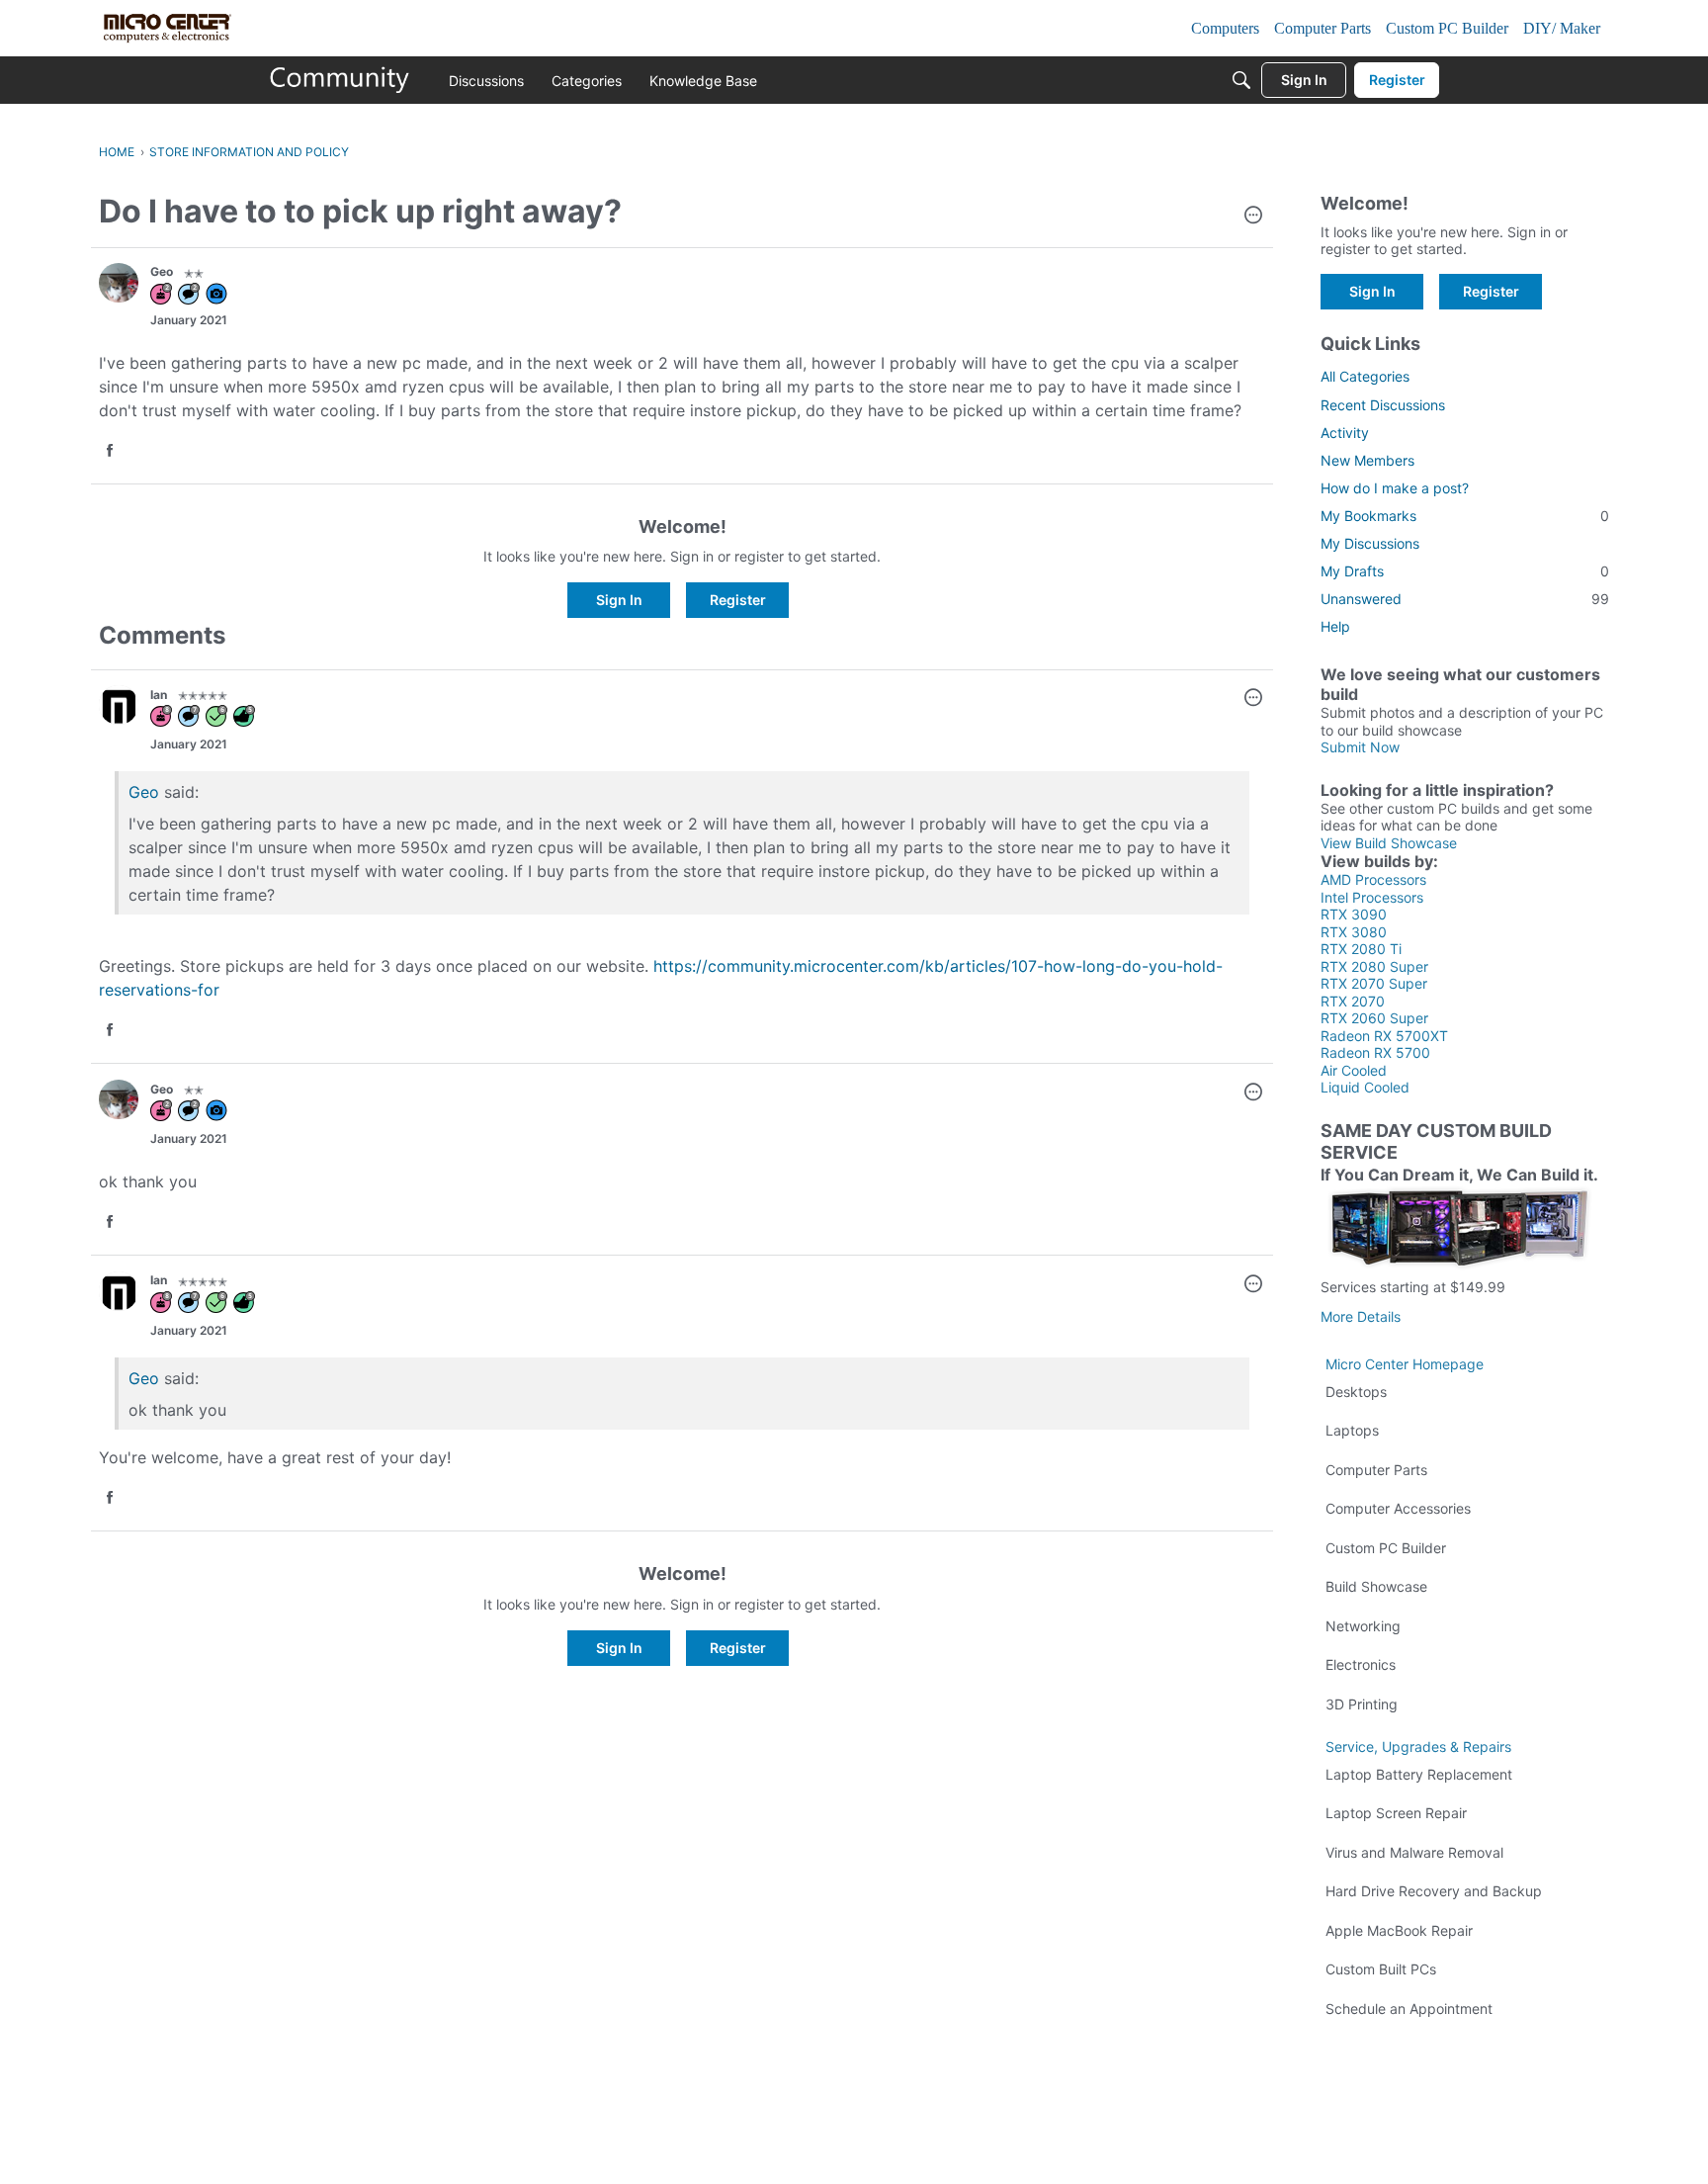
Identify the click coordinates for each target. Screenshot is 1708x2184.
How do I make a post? (1395, 488)
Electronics (1361, 1664)
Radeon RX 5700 (1375, 1052)
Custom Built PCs (1381, 1969)
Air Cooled (1354, 1070)
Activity (1345, 433)
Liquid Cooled (1365, 1087)
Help (1335, 626)
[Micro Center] (340, 80)
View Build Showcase (1389, 843)
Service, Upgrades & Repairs (1418, 1747)
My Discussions (1370, 543)
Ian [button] (159, 695)
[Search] (1241, 80)
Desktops (1356, 1392)
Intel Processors (1372, 897)
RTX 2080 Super (1374, 966)
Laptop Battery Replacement (1419, 1774)
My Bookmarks (1465, 516)
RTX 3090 (1354, 914)
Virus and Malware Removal (1414, 1852)
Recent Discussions (1383, 405)
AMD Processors (1373, 879)
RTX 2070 (1353, 1001)
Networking (1363, 1626)
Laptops (1352, 1430)
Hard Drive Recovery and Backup (1434, 1891)
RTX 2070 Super (1374, 983)
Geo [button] (162, 271)
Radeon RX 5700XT (1384, 1036)
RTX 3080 (1354, 932)
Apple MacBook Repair (1399, 1930)
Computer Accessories (1398, 1508)
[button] (1253, 217)
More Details (1361, 1316)
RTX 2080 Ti (1361, 949)
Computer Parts (1376, 1470)
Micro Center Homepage (1405, 1364)
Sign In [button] (619, 600)
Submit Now (1360, 747)
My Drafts (1465, 571)
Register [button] (738, 600)
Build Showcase (1376, 1586)
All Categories (1365, 376)
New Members (1367, 460)
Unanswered (1465, 599)
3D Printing (1362, 1704)
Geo (144, 1378)
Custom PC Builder (1386, 1548)
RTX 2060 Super (1374, 1018)
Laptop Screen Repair (1396, 1813)
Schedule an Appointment (1409, 2009)
